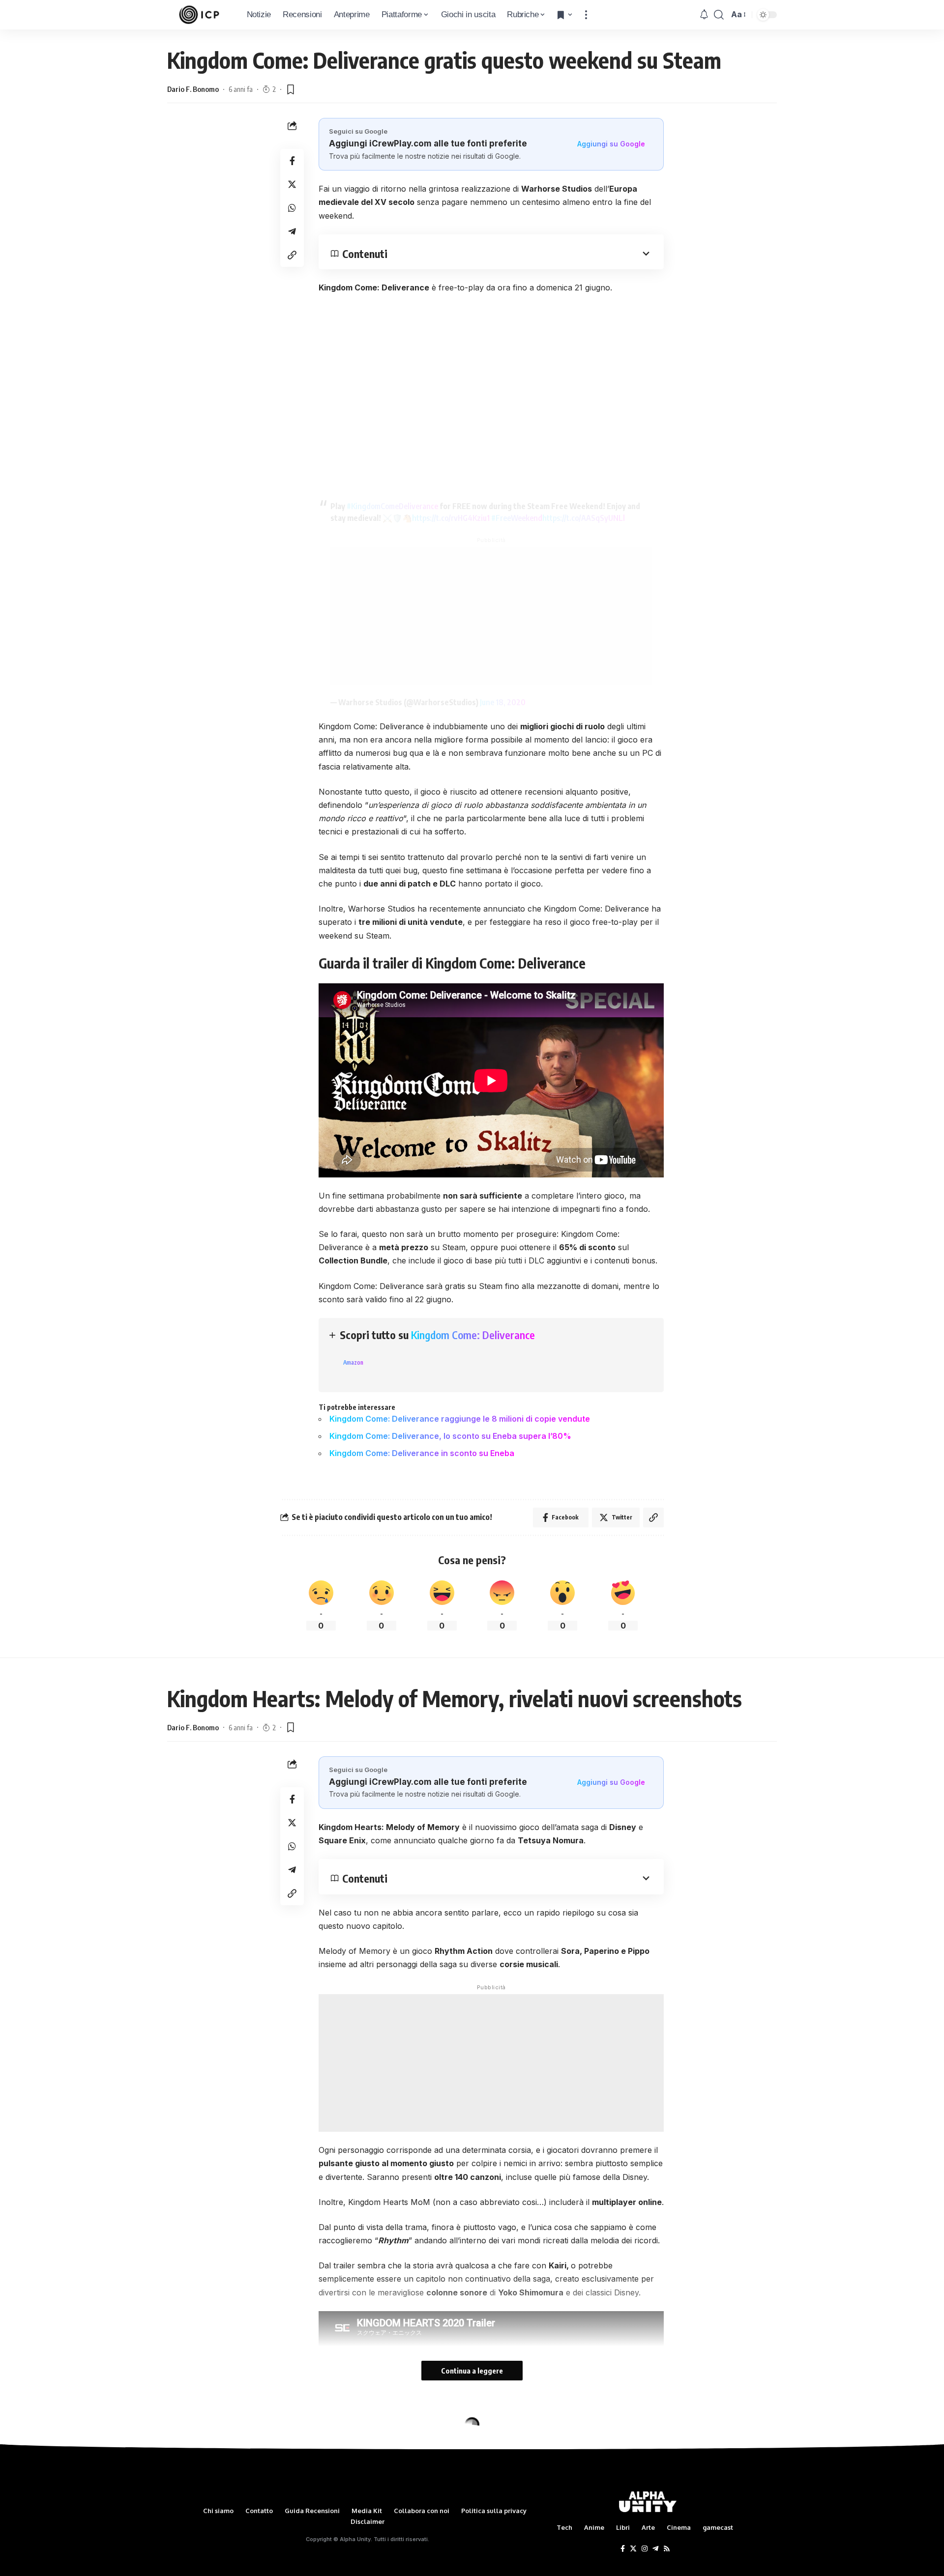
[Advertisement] (491, 616)
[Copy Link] (292, 255)
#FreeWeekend (517, 518)
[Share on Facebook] (292, 161)
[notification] (704, 15)
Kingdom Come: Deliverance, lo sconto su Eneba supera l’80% (450, 1436)
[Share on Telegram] (292, 231)
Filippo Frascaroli (195, 2470)
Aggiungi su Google (611, 144)
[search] (719, 15)
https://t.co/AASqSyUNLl (584, 518)
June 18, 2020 (503, 702)
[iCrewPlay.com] (199, 15)
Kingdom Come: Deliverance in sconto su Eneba (422, 1453)
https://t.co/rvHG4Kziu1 (451, 518)
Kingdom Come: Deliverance (473, 1335)
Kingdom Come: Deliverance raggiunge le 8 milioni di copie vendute (460, 1419)
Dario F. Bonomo (193, 89)
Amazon (353, 1362)
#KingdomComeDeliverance (392, 506)
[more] (586, 15)
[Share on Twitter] (292, 184)
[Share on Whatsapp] (292, 208)
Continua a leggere (472, 2371)
